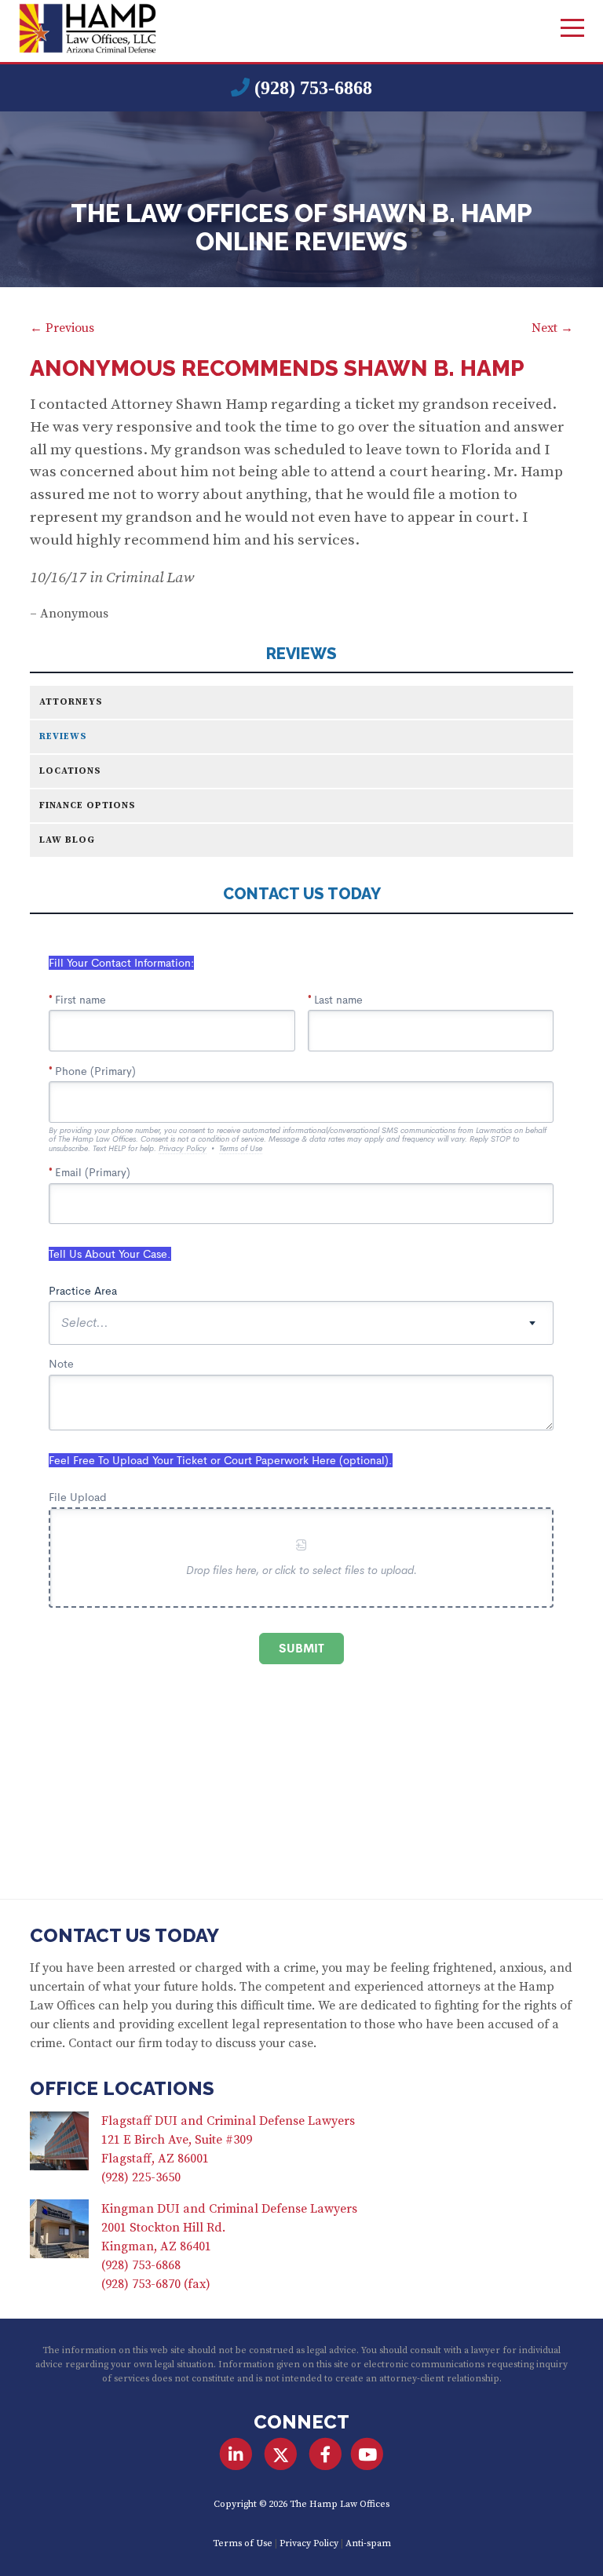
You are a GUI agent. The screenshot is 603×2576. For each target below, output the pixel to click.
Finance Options (88, 805)
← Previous (62, 328)
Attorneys (71, 702)
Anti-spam (368, 2543)
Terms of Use (243, 2543)
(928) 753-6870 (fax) (156, 2284)
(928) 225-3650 (141, 2177)
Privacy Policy (309, 2543)
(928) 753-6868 (313, 88)
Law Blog (67, 840)
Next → (552, 328)
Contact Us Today (124, 1935)
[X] (281, 2454)
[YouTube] (367, 2454)
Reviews (301, 654)
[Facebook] (325, 2454)
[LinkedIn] (235, 2454)
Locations (70, 771)
